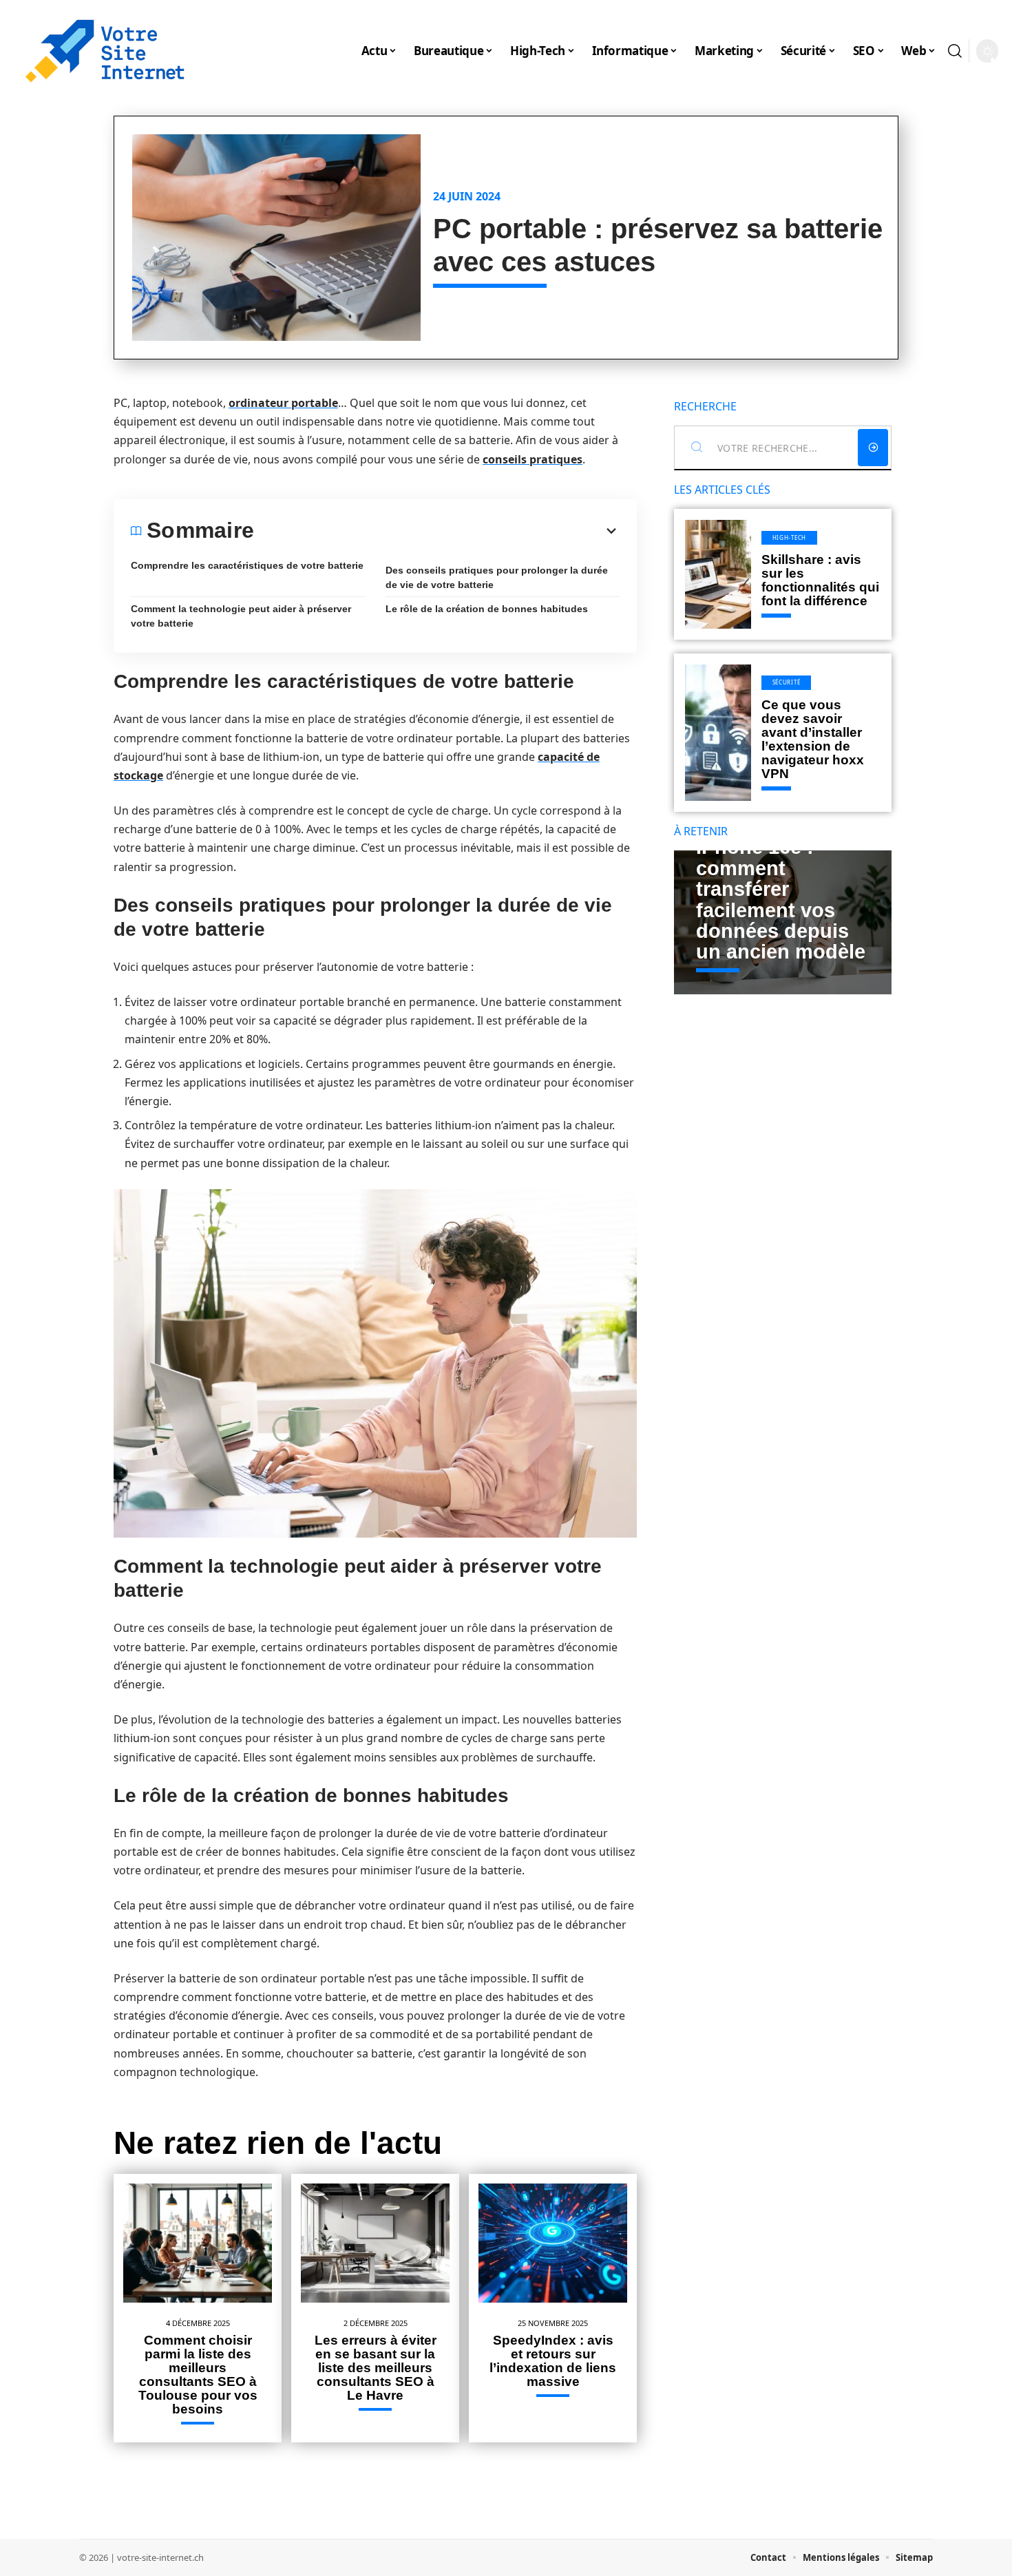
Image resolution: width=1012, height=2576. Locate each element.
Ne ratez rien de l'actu (278, 2143)
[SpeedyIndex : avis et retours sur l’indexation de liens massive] (553, 2243)
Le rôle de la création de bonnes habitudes (487, 609)
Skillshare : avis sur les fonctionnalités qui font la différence (820, 580)
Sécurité (787, 682)
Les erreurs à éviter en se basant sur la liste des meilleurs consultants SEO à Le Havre (376, 2368)
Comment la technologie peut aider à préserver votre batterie (241, 616)
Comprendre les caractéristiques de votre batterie (247, 565)
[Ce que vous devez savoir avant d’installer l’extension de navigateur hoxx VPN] (718, 733)
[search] (955, 51)
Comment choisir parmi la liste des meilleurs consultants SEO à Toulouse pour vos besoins (198, 2375)
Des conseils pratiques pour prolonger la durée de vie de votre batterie (497, 577)
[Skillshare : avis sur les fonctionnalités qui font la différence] (718, 574)
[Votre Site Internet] (105, 51)
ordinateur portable (283, 403)
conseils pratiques (533, 459)
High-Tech (789, 537)
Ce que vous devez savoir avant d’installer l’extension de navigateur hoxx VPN (813, 739)
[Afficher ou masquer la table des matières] (437, 531)
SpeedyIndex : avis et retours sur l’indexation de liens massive (553, 2361)
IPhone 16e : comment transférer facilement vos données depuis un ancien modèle (781, 899)
